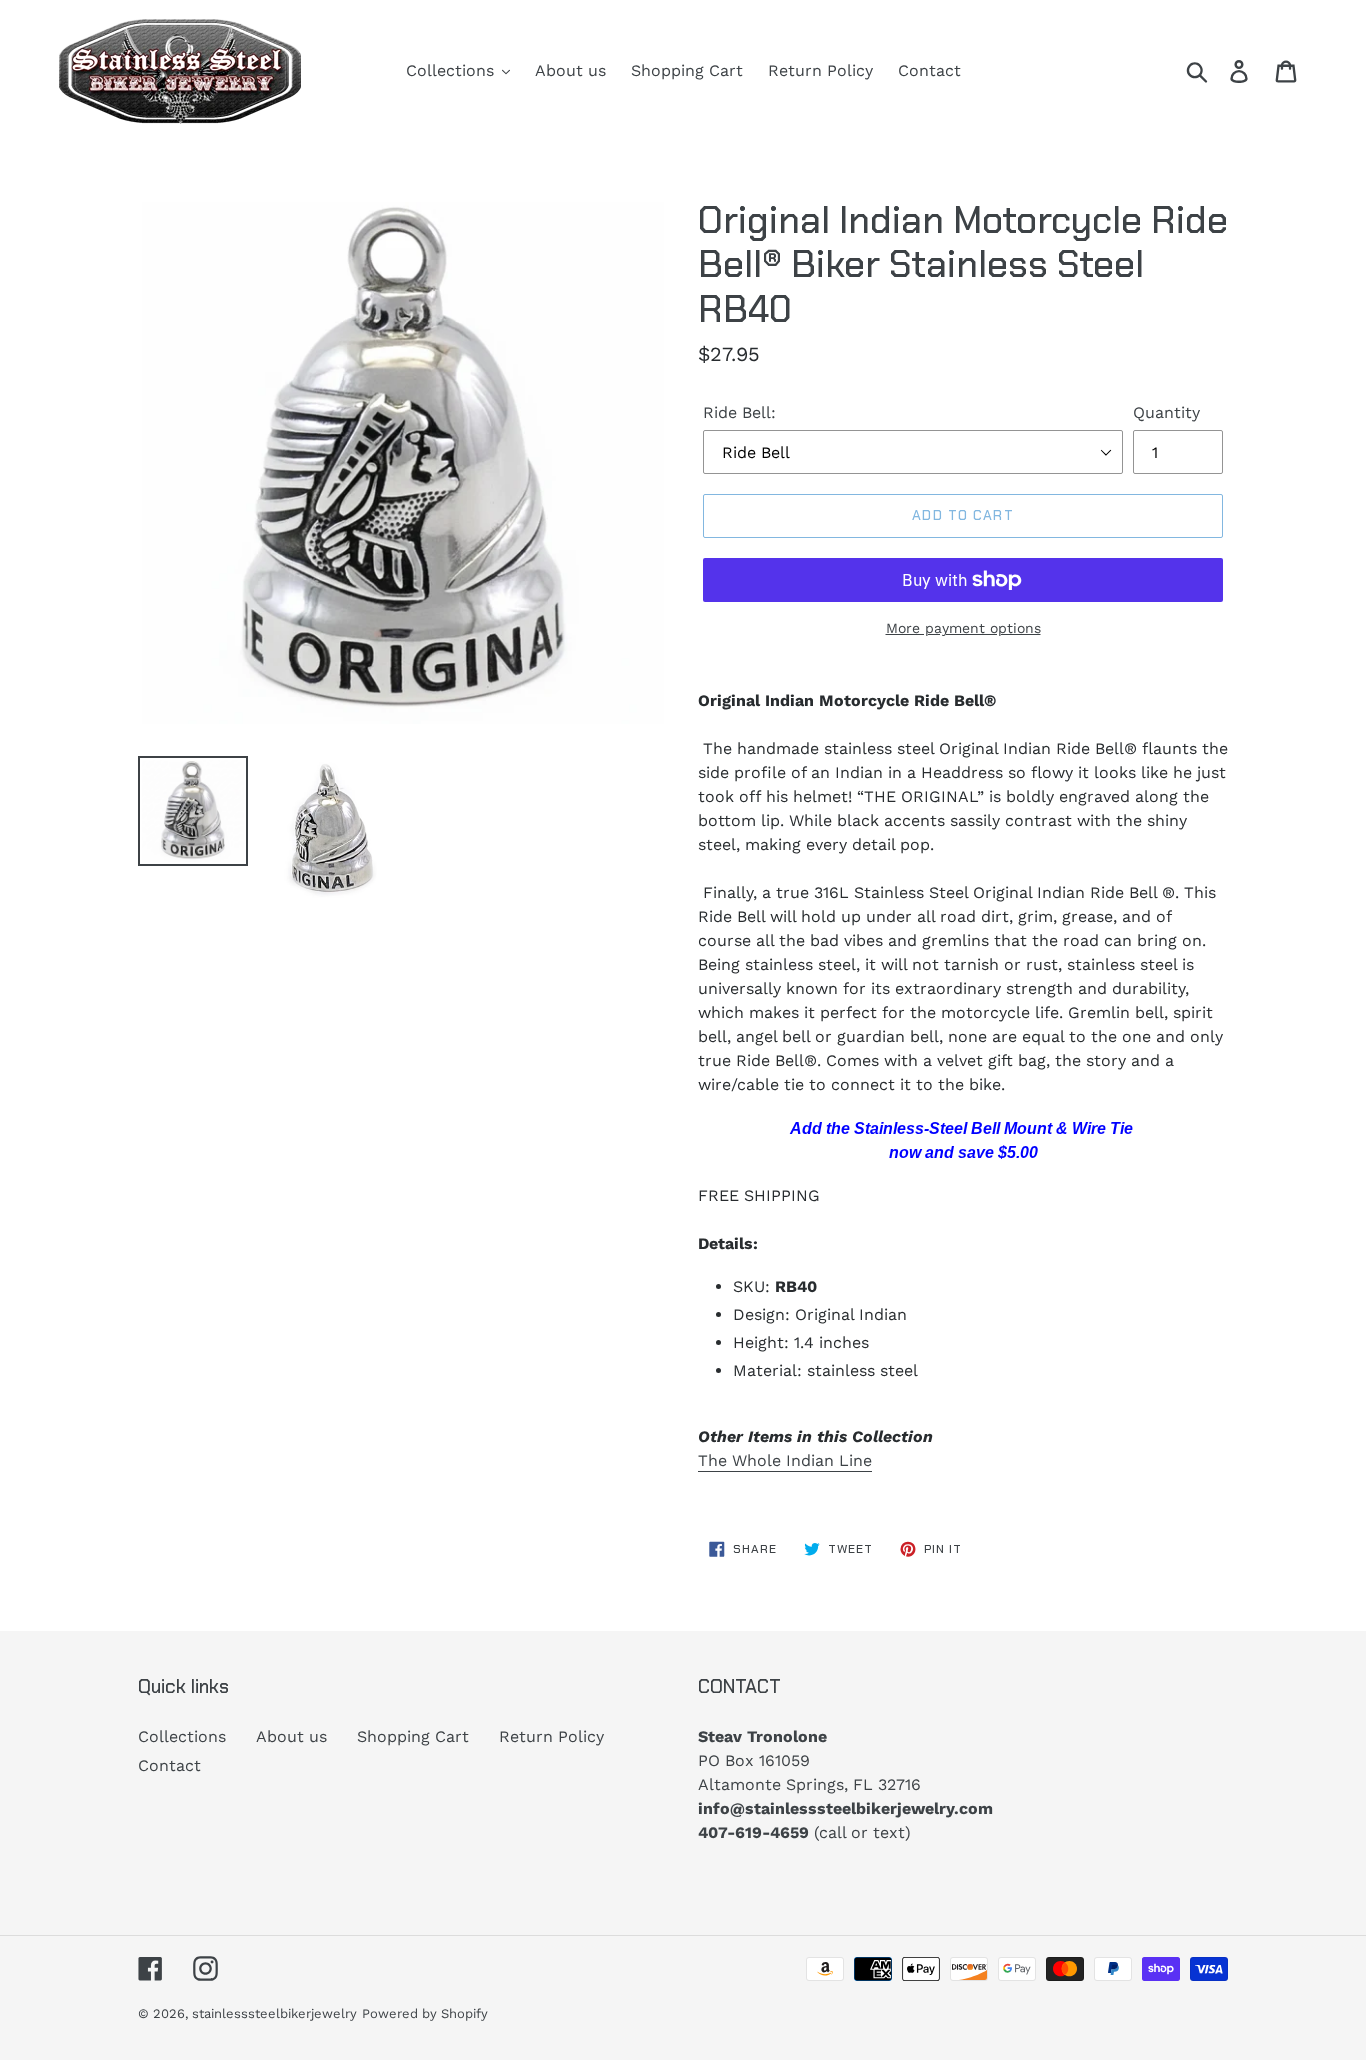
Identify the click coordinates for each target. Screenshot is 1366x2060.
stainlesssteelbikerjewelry (274, 2013)
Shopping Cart (413, 1736)
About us (291, 1736)
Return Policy (551, 1736)
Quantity (1166, 412)
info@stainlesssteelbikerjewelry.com (845, 1808)
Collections (182, 1736)
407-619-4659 (753, 1832)
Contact (169, 1765)
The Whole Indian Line (785, 1460)
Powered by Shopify (425, 2013)
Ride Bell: (739, 412)
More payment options (963, 628)
